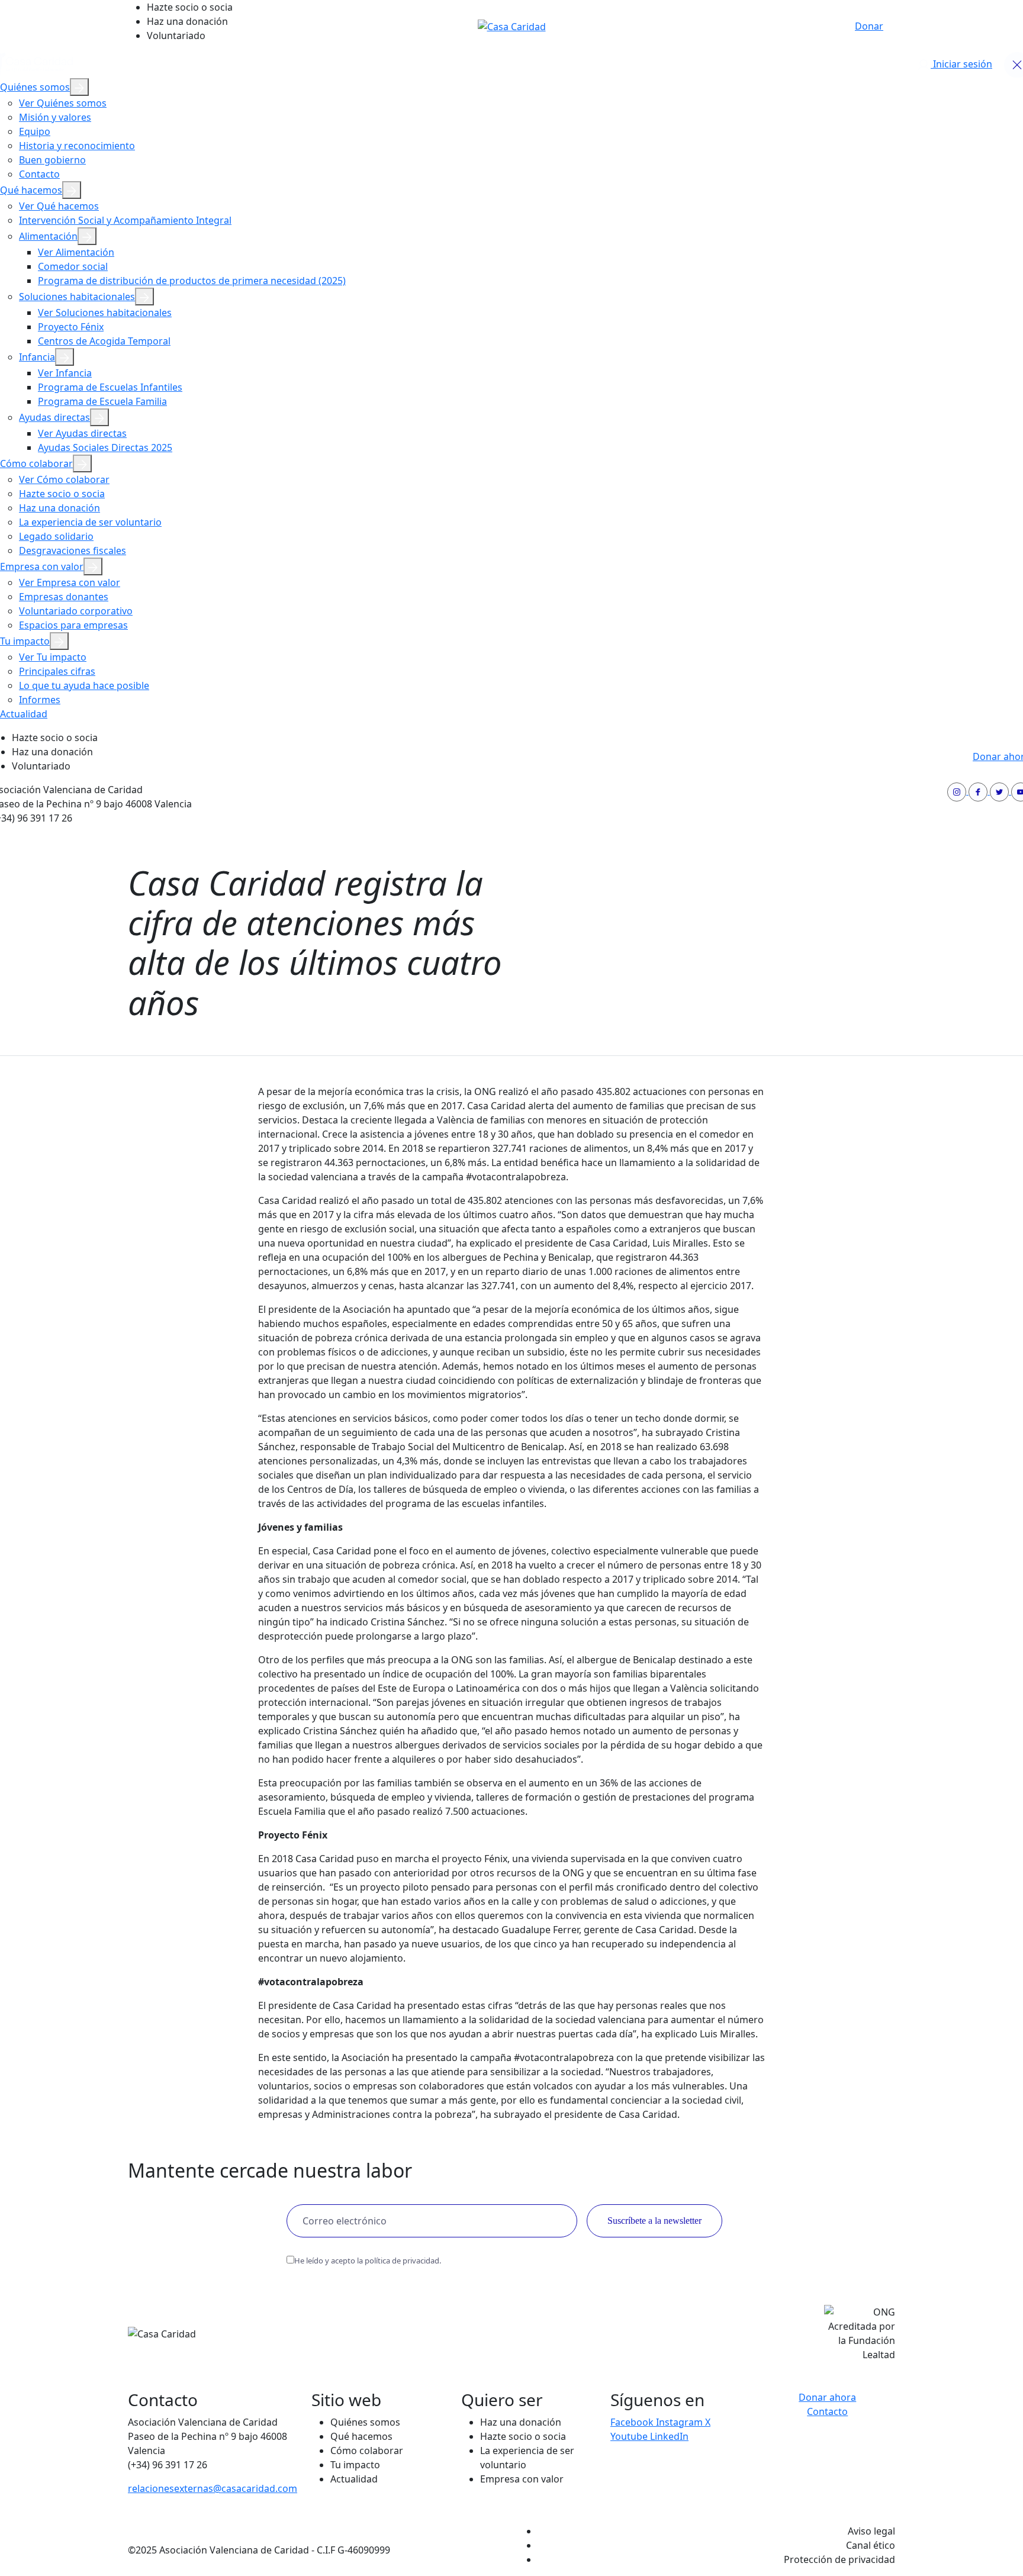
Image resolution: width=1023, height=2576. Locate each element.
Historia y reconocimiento (77, 146)
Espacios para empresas (73, 625)
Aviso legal (871, 2531)
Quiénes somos (35, 87)
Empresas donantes (64, 597)
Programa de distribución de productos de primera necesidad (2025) (192, 281)
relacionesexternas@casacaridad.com (213, 2488)
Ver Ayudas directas (82, 433)
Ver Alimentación (76, 252)
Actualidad (24, 714)
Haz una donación (187, 21)
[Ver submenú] (79, 87)
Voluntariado (176, 36)
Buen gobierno (52, 160)
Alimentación (48, 236)
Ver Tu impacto (53, 657)
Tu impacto (25, 641)
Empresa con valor (42, 566)
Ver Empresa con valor (70, 582)
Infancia (37, 357)
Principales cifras (57, 671)
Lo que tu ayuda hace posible (84, 685)
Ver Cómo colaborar (64, 479)
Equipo (35, 131)
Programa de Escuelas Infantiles (110, 387)
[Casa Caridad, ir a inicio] (512, 25)
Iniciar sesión (961, 64)
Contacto (39, 174)
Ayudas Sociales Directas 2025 (105, 447)
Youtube (630, 2436)
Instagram (681, 2422)
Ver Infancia (65, 373)
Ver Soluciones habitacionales (105, 313)
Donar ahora (827, 2397)
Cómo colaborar (36, 463)
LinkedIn (669, 2436)
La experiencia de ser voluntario (90, 522)
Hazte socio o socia (190, 7)
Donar (869, 26)
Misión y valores (55, 117)
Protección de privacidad (839, 2559)
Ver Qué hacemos (59, 206)
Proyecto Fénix (71, 327)
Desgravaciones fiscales (73, 550)
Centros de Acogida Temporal (104, 341)
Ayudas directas (54, 417)
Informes (40, 700)
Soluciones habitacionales (77, 297)
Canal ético (871, 2545)
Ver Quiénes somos (63, 103)
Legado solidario (56, 536)
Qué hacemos (31, 190)
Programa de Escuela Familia (102, 401)
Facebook (633, 2422)
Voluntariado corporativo (76, 611)
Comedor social (73, 266)
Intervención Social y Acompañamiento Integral (125, 220)
